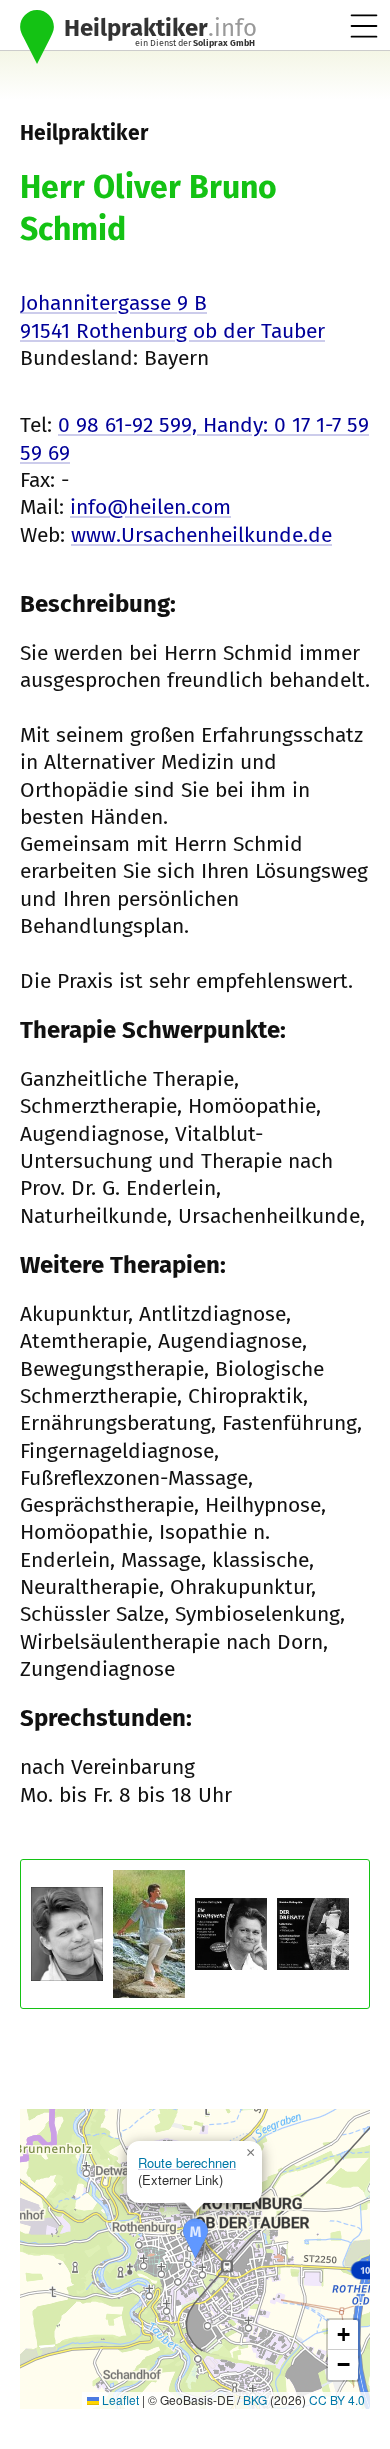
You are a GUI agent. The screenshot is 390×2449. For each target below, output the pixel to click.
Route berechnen (187, 2162)
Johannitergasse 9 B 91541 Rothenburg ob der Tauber (172, 316)
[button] (195, 2238)
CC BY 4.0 (337, 2399)
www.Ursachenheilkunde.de (201, 535)
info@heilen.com (150, 507)
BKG (255, 2399)
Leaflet (119, 2399)
